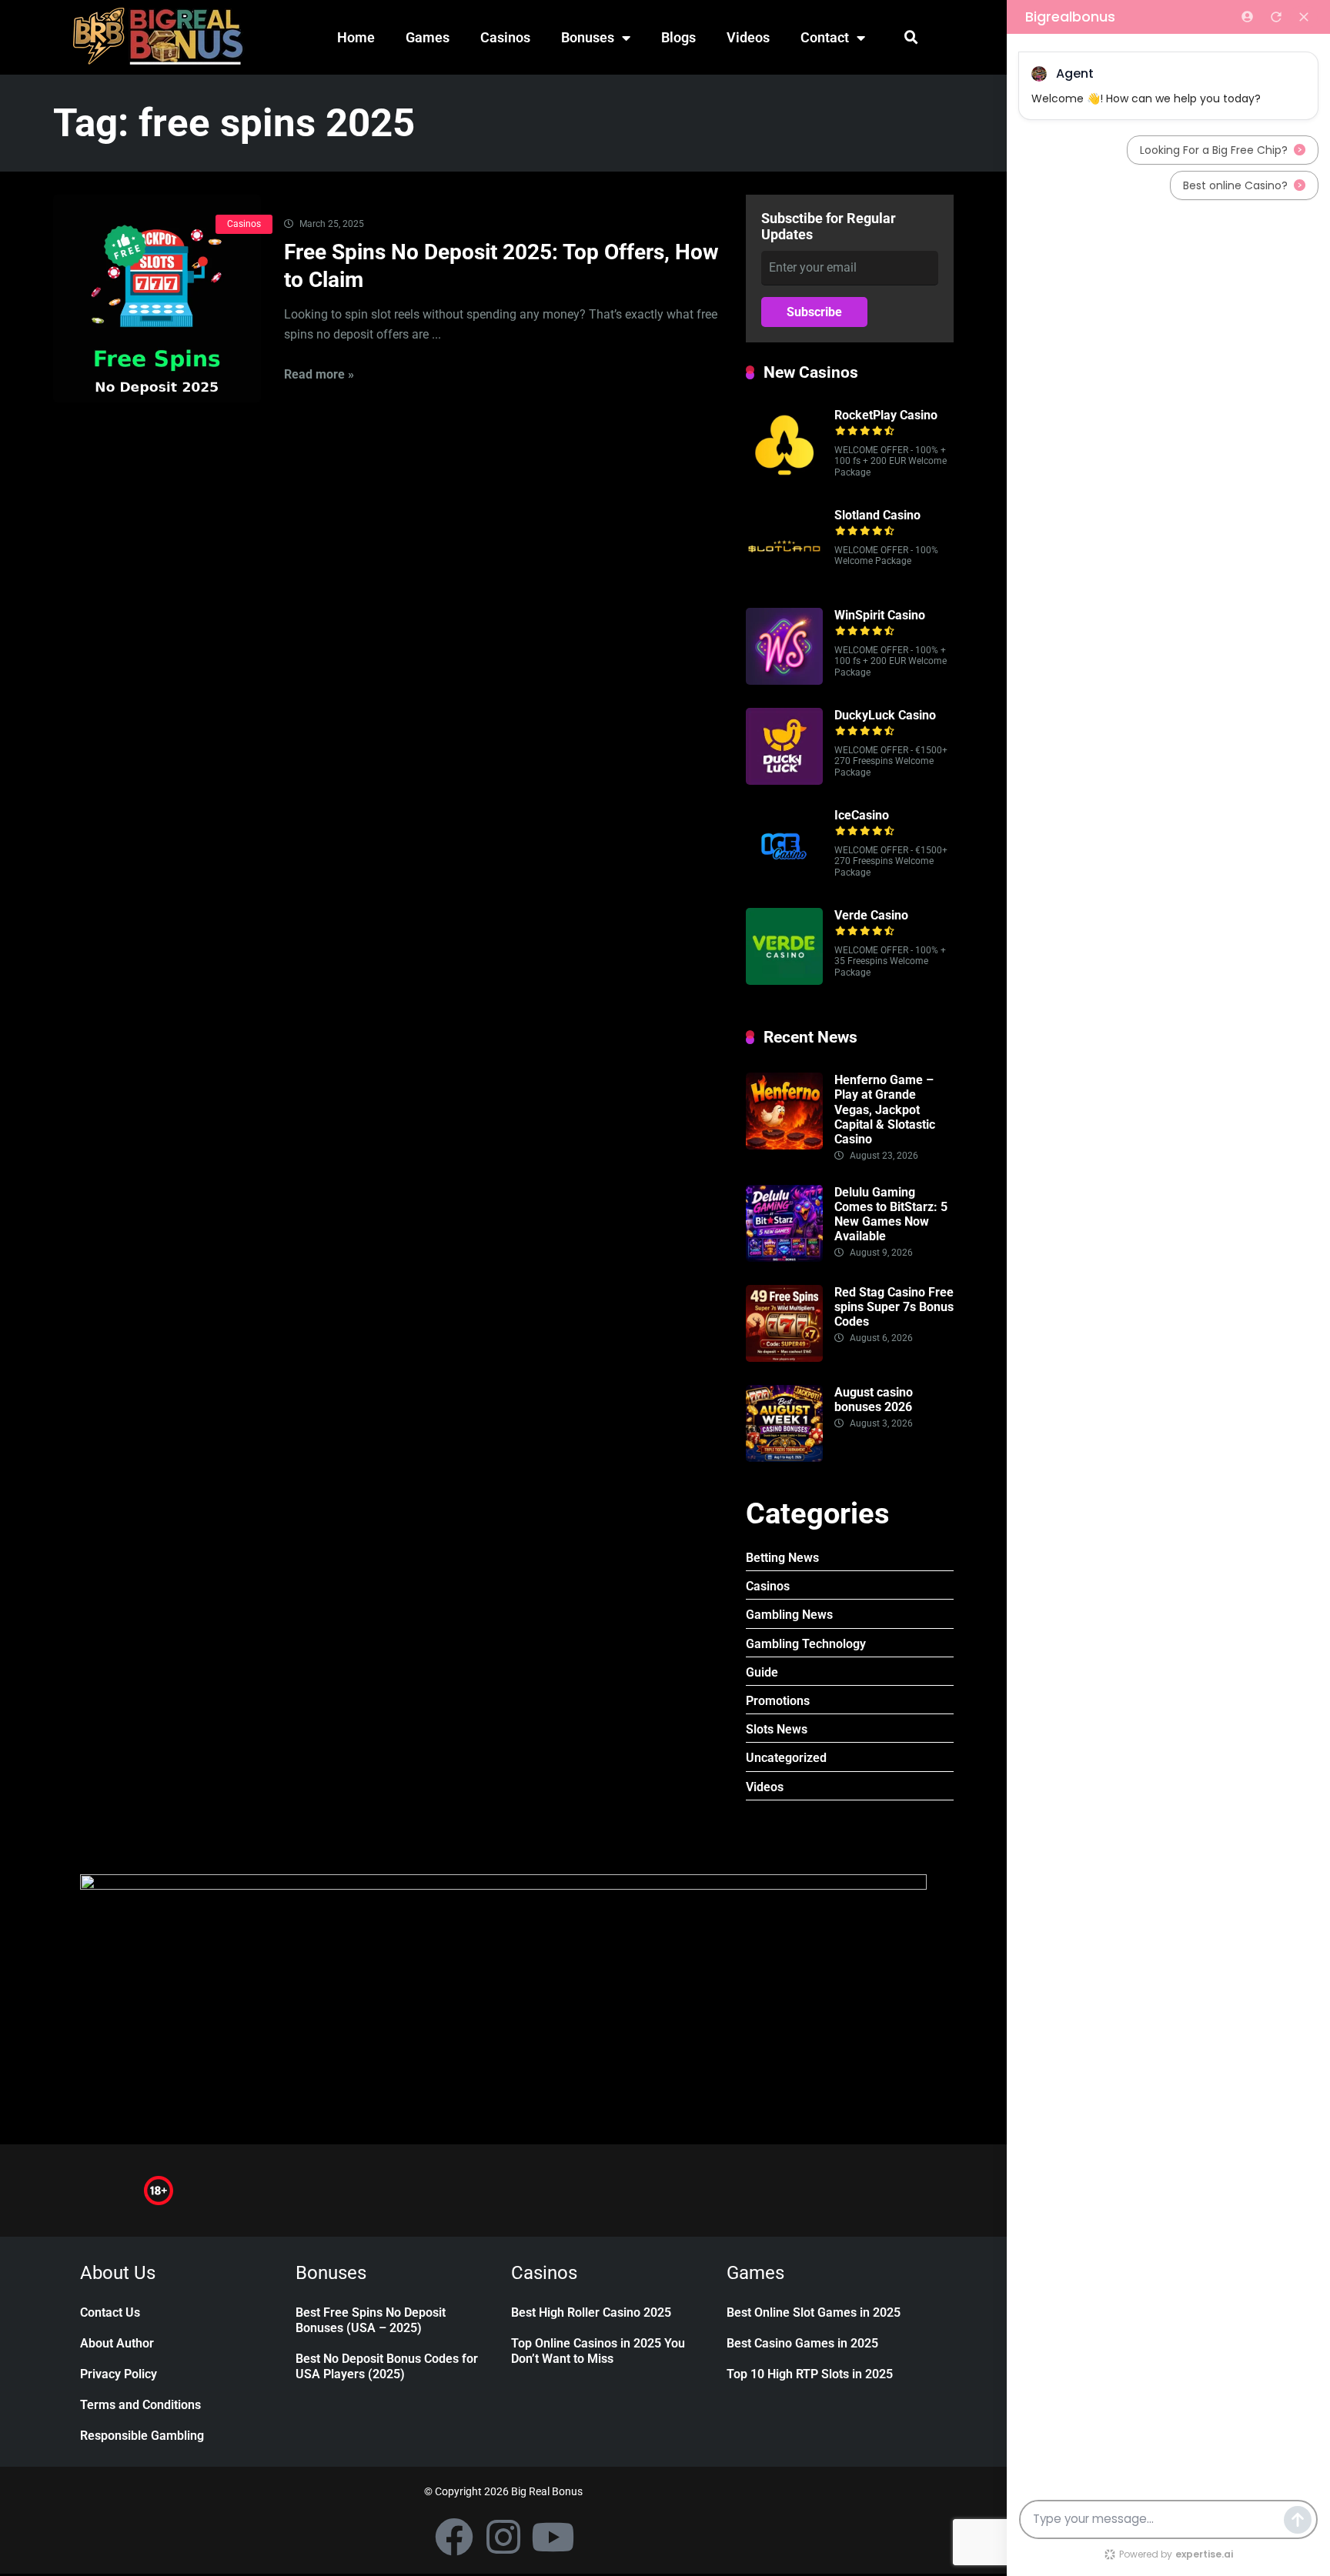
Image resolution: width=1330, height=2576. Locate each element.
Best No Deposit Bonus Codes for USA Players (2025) (387, 2366)
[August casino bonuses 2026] (784, 1458)
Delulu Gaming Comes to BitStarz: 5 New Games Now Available (891, 1215)
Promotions (778, 1701)
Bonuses (588, 37)
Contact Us (110, 2312)
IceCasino (862, 815)
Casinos (505, 37)
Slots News (777, 1729)
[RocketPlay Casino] (784, 480)
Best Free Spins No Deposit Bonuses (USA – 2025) (371, 2320)
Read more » (319, 374)
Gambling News (789, 1615)
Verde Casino (871, 915)
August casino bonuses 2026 (874, 1400)
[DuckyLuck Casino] (784, 781)
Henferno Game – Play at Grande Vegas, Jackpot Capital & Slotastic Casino (885, 1109)
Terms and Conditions (140, 2405)
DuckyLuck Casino (885, 715)
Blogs (678, 37)
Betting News (782, 1558)
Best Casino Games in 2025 (802, 2343)
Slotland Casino (877, 515)
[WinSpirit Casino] (784, 681)
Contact (825, 37)
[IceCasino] (784, 881)
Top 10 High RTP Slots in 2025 (810, 2374)
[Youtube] (553, 2537)
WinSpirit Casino (880, 615)
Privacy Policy (119, 2374)
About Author (117, 2343)
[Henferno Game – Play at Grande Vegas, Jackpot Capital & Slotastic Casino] (784, 1145)
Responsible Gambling (142, 2436)
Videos (748, 37)
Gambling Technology (806, 1644)
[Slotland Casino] (784, 581)
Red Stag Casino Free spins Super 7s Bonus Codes (894, 1307)
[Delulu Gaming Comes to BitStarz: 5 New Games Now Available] (784, 1258)
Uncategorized (786, 1758)
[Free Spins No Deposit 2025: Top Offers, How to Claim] (157, 299)
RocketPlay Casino (886, 415)
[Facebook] (454, 2537)
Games (428, 37)
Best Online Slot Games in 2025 (814, 2312)
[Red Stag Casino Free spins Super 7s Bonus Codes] (784, 1358)
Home (356, 37)
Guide (762, 1672)
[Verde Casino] (784, 981)
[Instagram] (503, 2537)
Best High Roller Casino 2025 (591, 2312)
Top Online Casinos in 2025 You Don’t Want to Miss (598, 2351)
